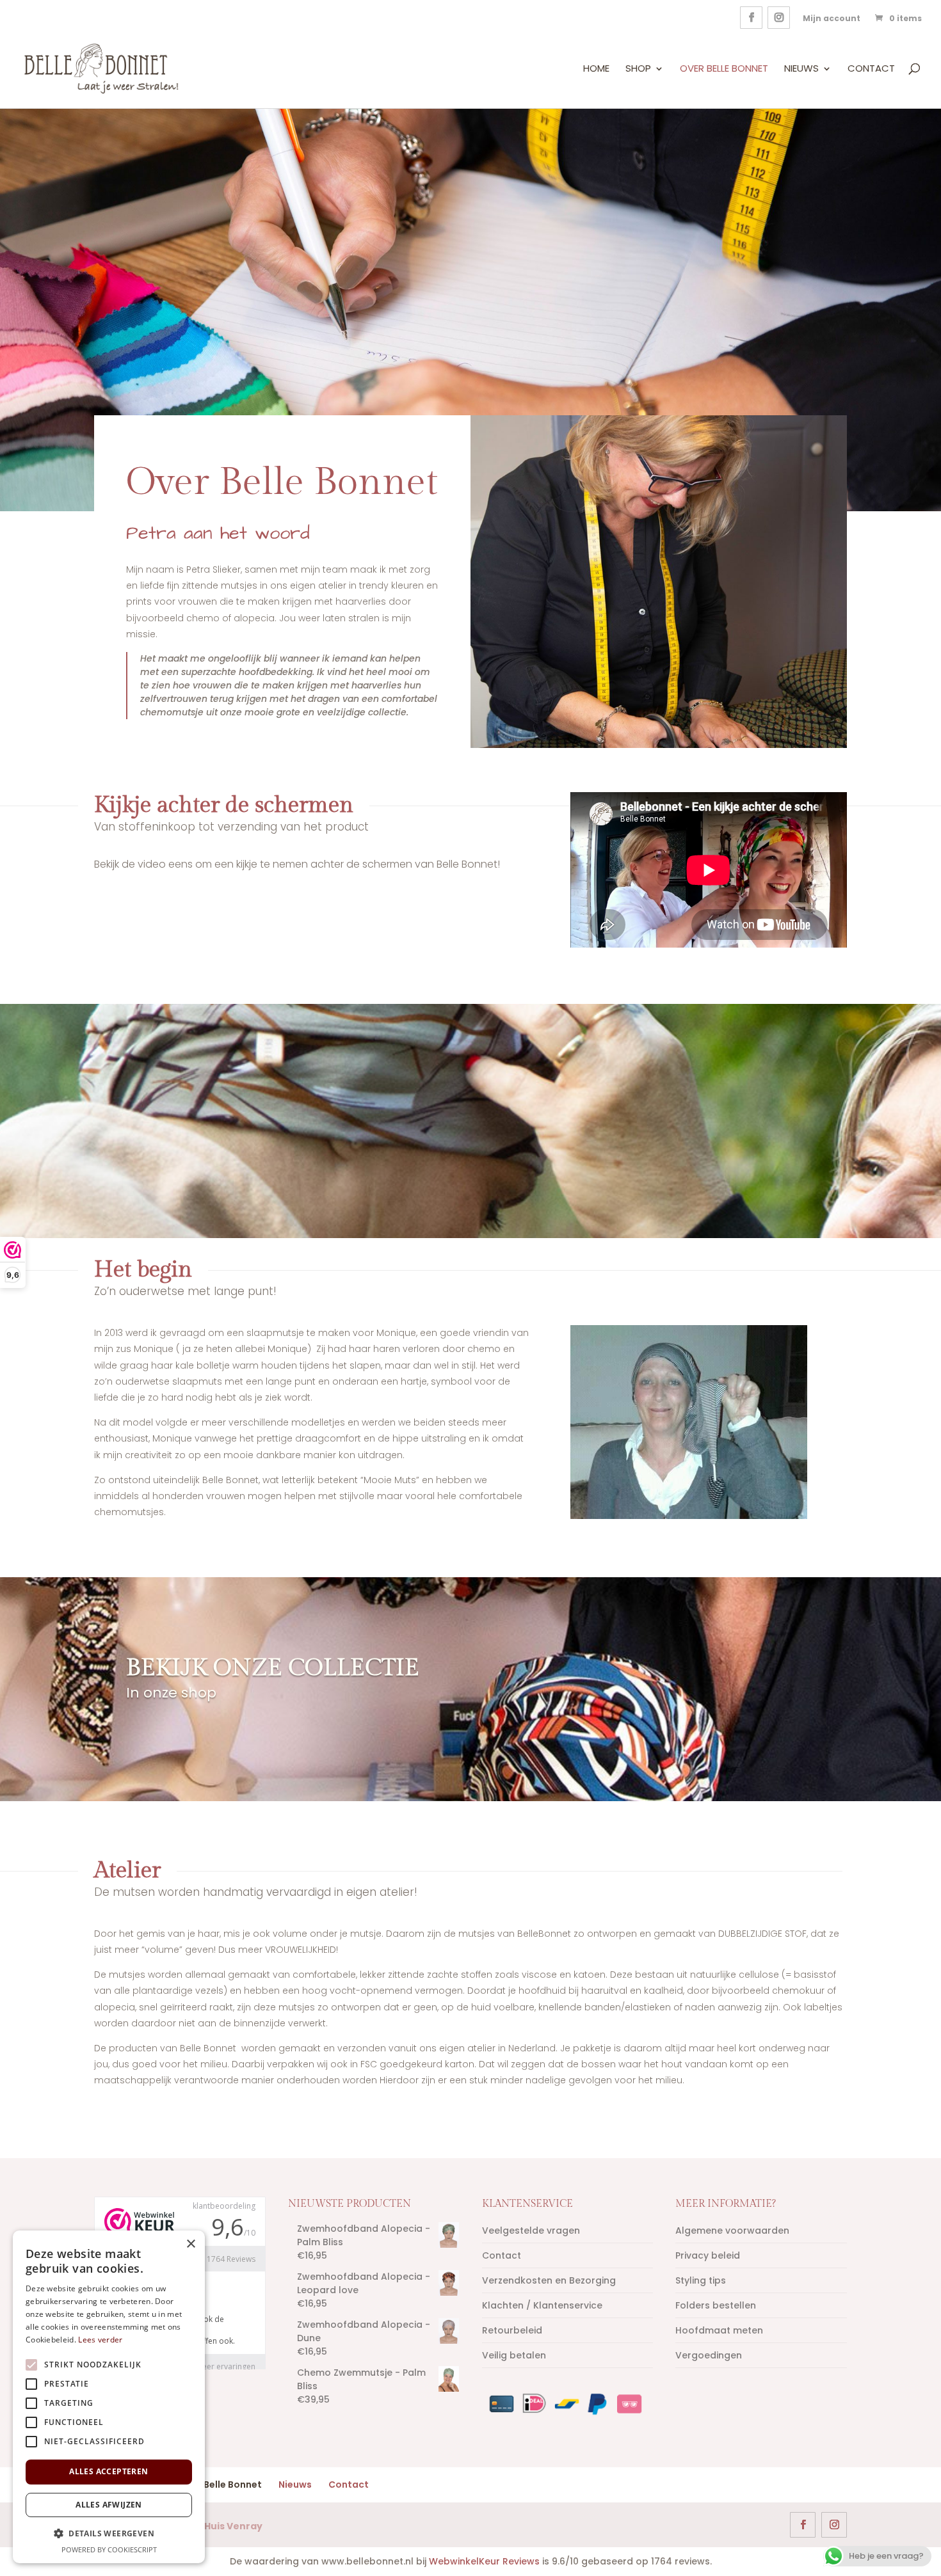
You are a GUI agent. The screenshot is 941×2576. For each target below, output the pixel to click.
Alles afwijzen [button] (109, 2505)
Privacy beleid (708, 2255)
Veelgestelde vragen (531, 2230)
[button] (109, 2533)
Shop (638, 69)
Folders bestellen (716, 2305)
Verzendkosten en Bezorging (549, 2280)
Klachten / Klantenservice (542, 2305)
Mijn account (832, 18)
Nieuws (801, 69)
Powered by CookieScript (109, 2549)
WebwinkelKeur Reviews (484, 2561)
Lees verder (100, 2340)
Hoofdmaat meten (719, 2330)
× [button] (190, 2244)
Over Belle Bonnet (724, 69)
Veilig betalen (514, 2355)
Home (596, 69)
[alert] (109, 2397)
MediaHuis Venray (218, 2526)
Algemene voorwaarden (732, 2230)
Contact (871, 69)
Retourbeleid (512, 2330)
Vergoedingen (709, 2355)
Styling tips (701, 2280)
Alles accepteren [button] (109, 2471)
